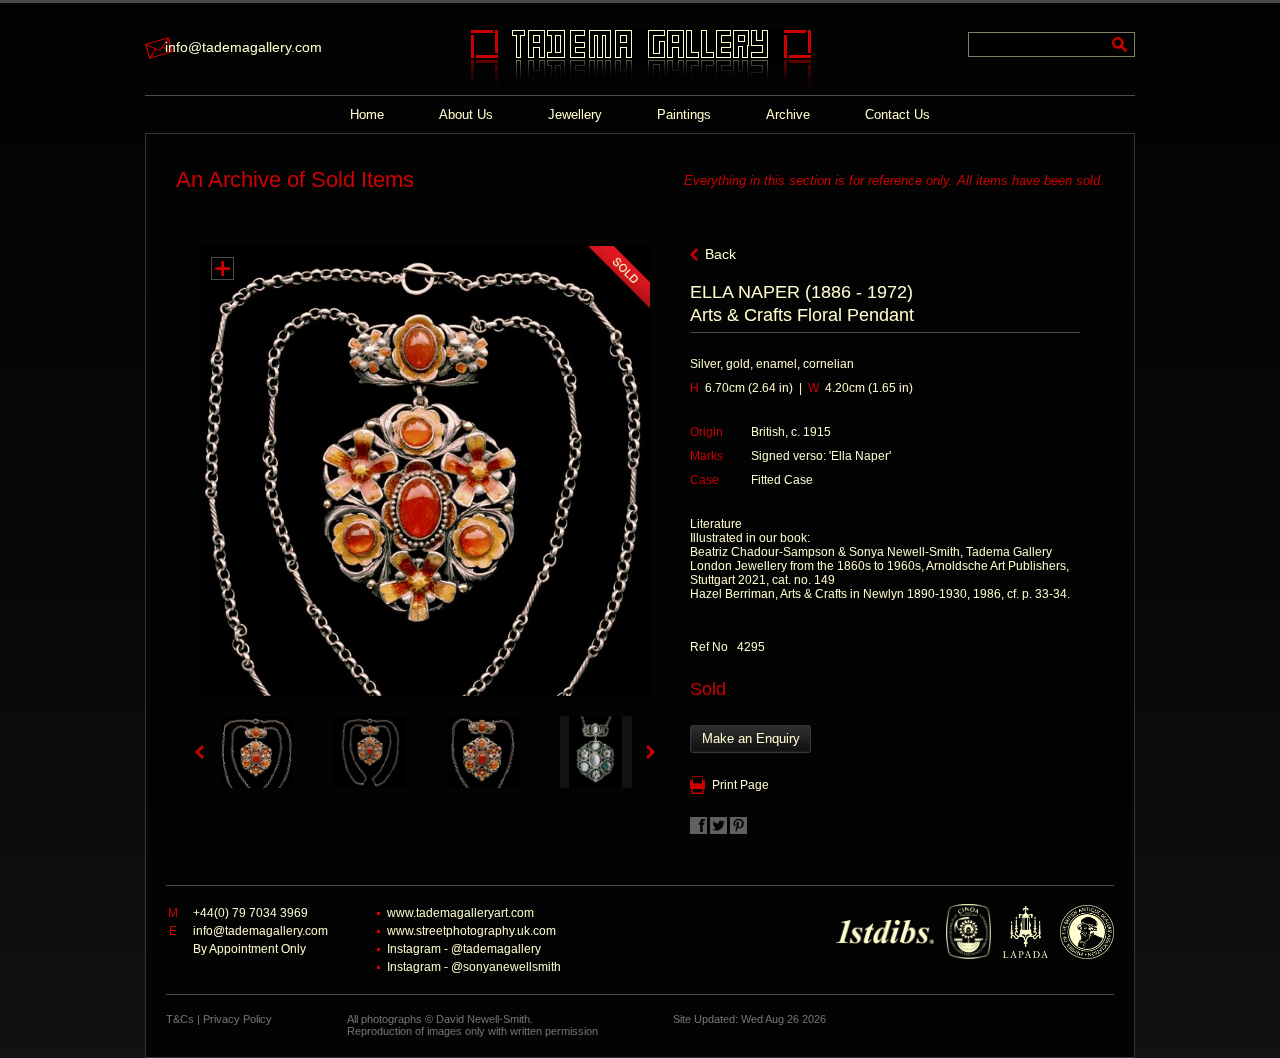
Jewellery (575, 114)
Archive (788, 114)
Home (367, 114)
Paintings (684, 114)
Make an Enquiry (751, 738)
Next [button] (650, 752)
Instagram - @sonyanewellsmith (474, 967)
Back (720, 254)
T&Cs (180, 1019)
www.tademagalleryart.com (460, 913)
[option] (256, 752)
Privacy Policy (237, 1019)
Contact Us (897, 114)
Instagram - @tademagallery (464, 949)
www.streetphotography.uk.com (471, 931)
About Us (466, 114)
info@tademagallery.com (243, 47)
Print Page (740, 785)
